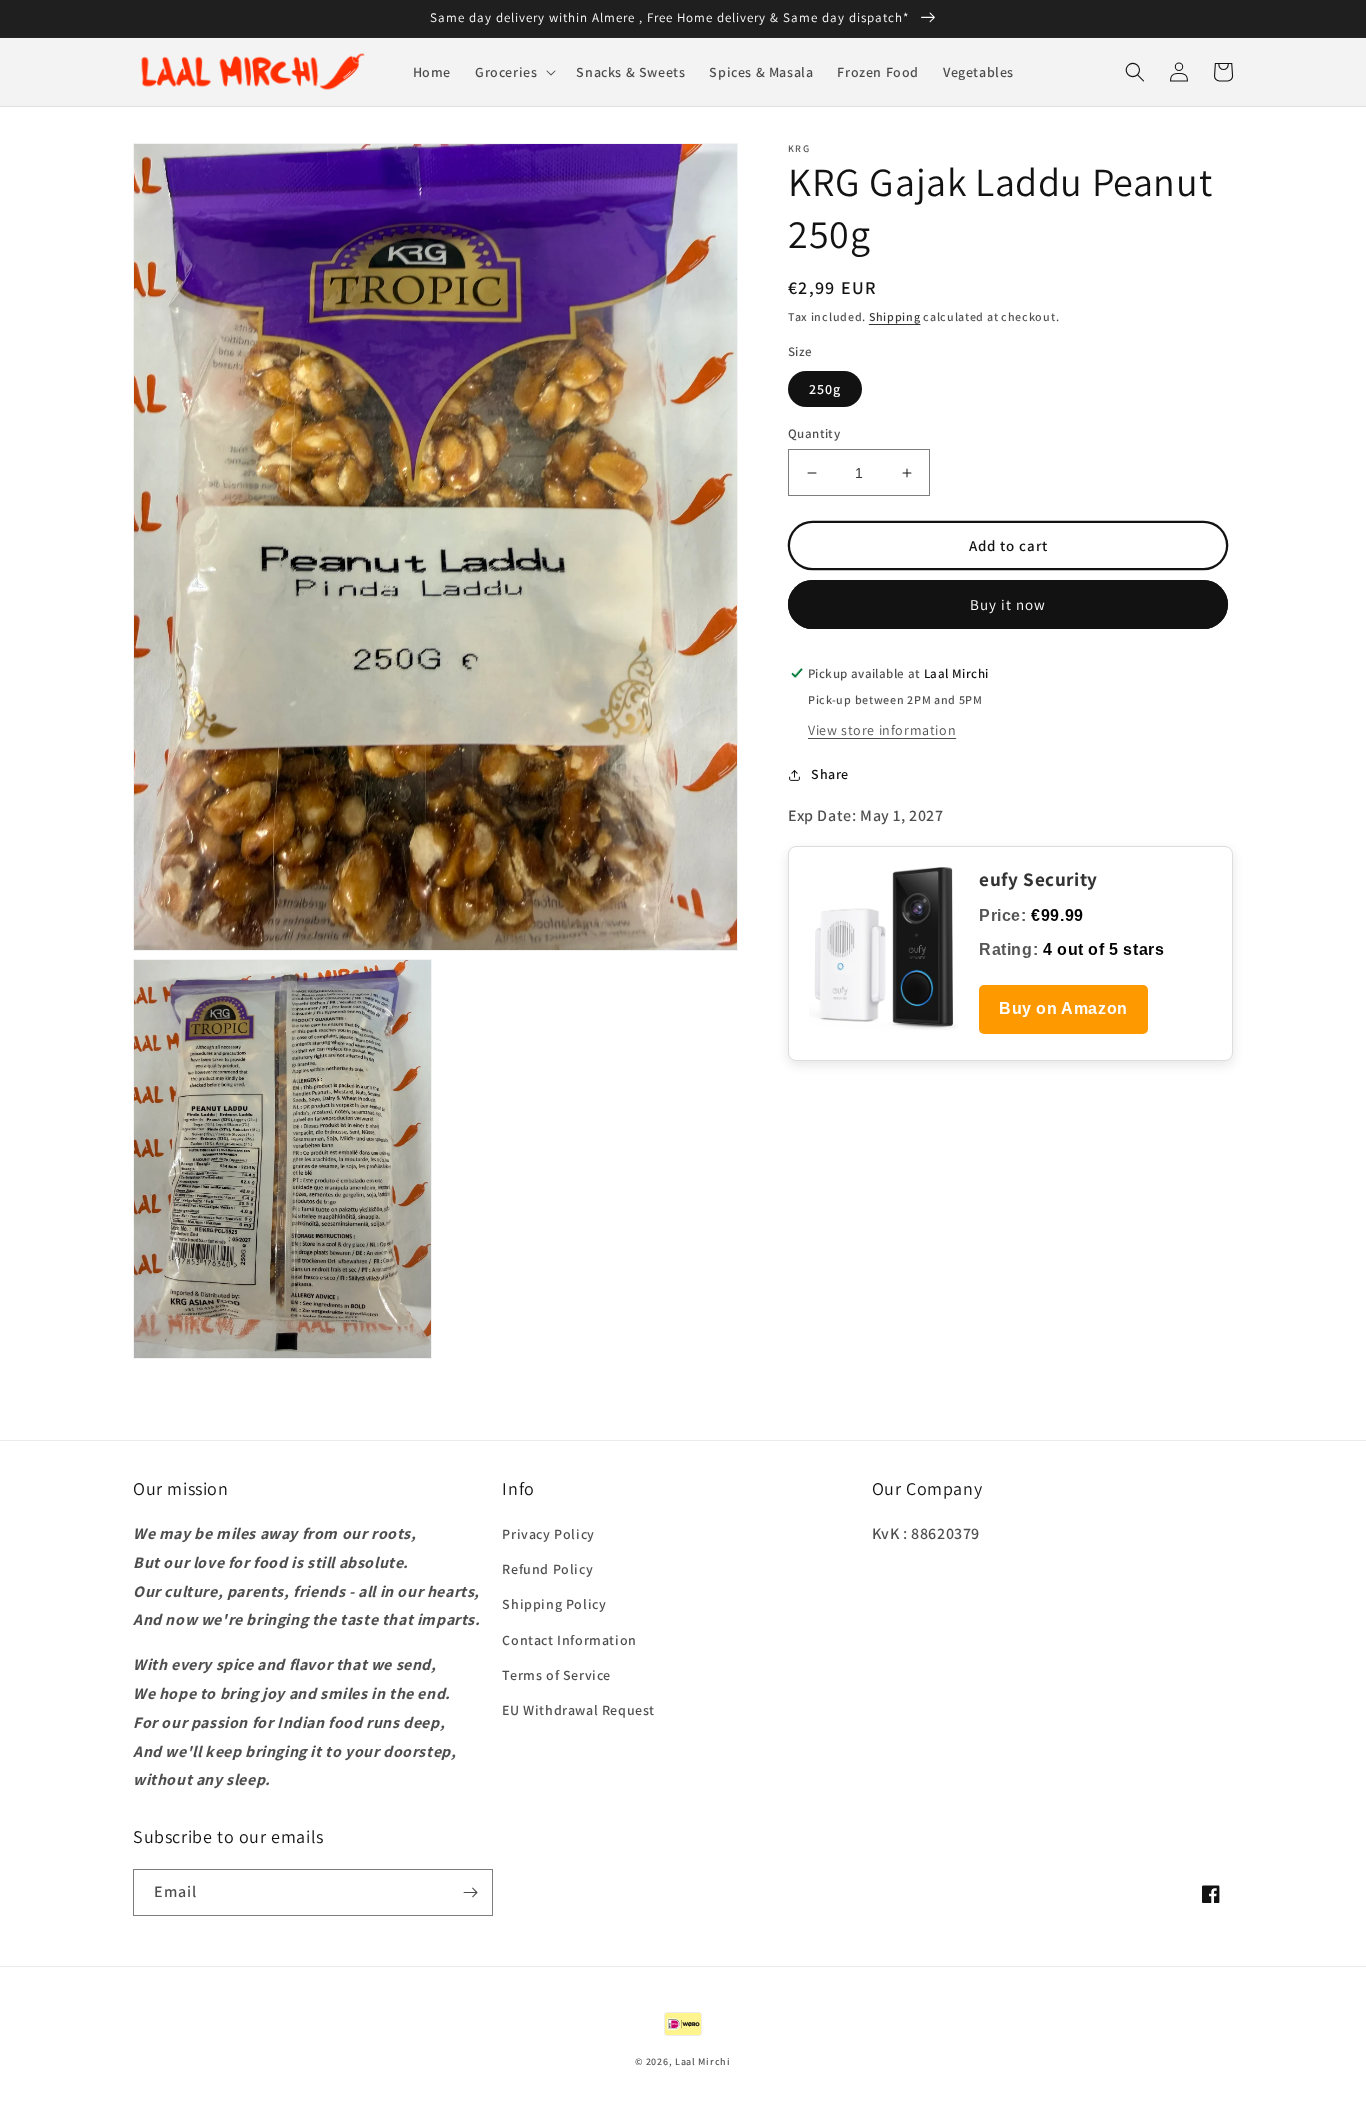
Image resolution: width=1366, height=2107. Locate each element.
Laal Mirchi (703, 2061)
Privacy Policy (548, 1534)
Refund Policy (547, 1569)
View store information (882, 730)
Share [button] (830, 774)
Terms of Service (556, 1675)
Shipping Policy (554, 1604)
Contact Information (569, 1640)
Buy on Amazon (1063, 1008)
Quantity (814, 433)
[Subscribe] (470, 1892)
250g (825, 389)
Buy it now (1008, 604)
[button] (513, 72)
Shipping (895, 316)
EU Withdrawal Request (578, 1710)
